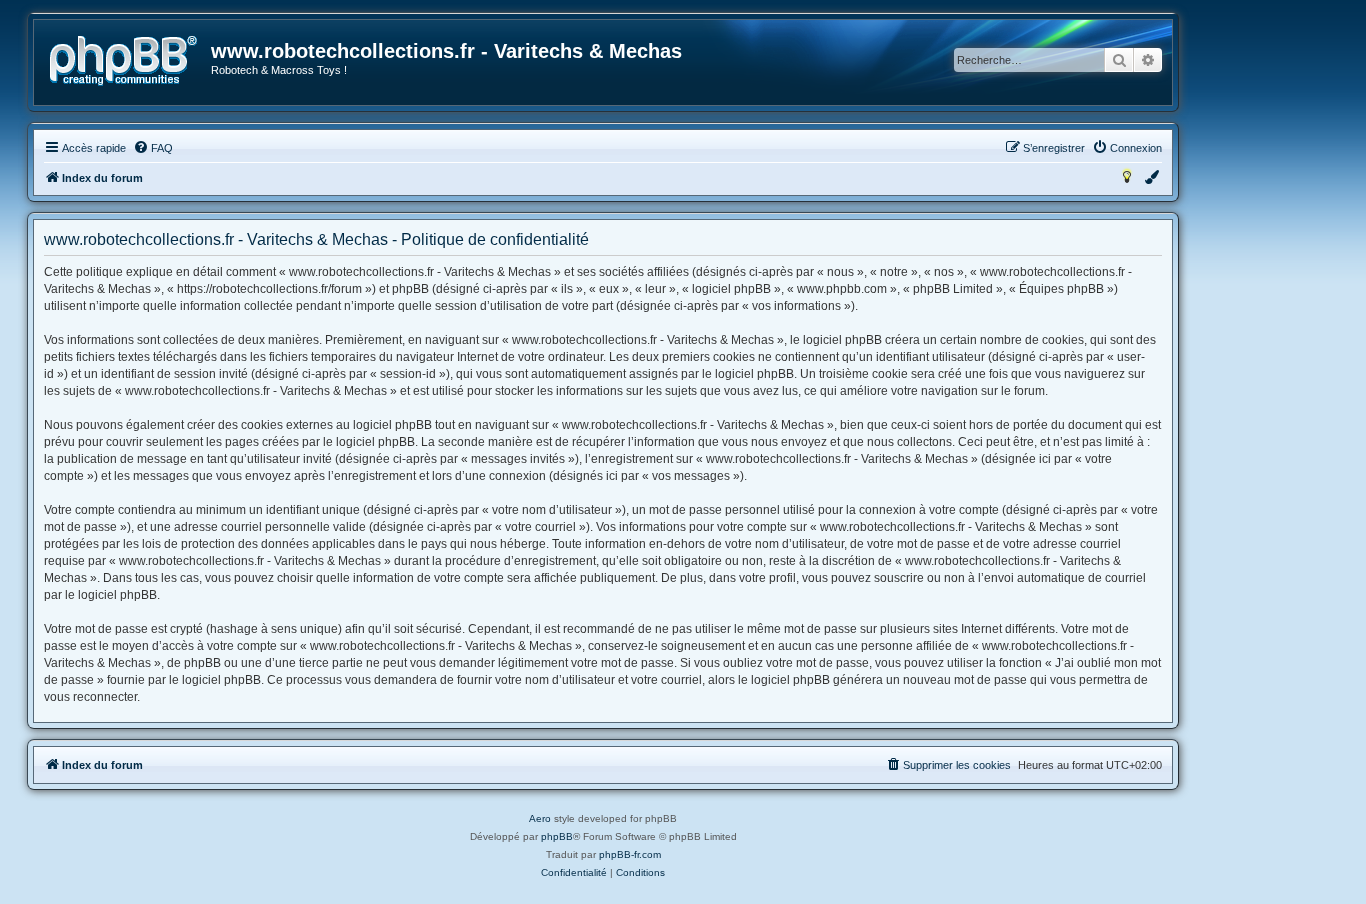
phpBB (557, 836)
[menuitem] (153, 148)
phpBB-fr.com (630, 854)
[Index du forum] (123, 61)
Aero (540, 818)
